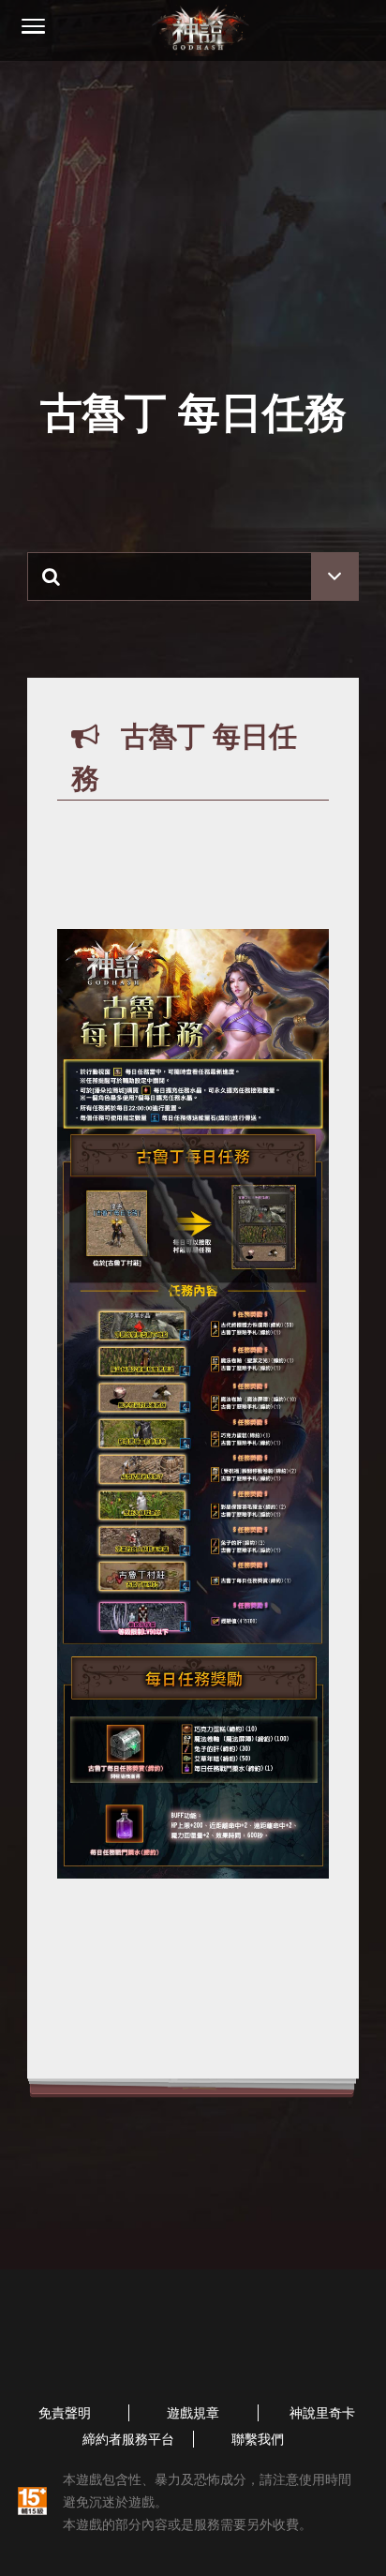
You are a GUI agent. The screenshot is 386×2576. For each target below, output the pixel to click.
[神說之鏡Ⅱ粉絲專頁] (268, 2356)
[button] (33, 28)
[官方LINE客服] (111, 2356)
